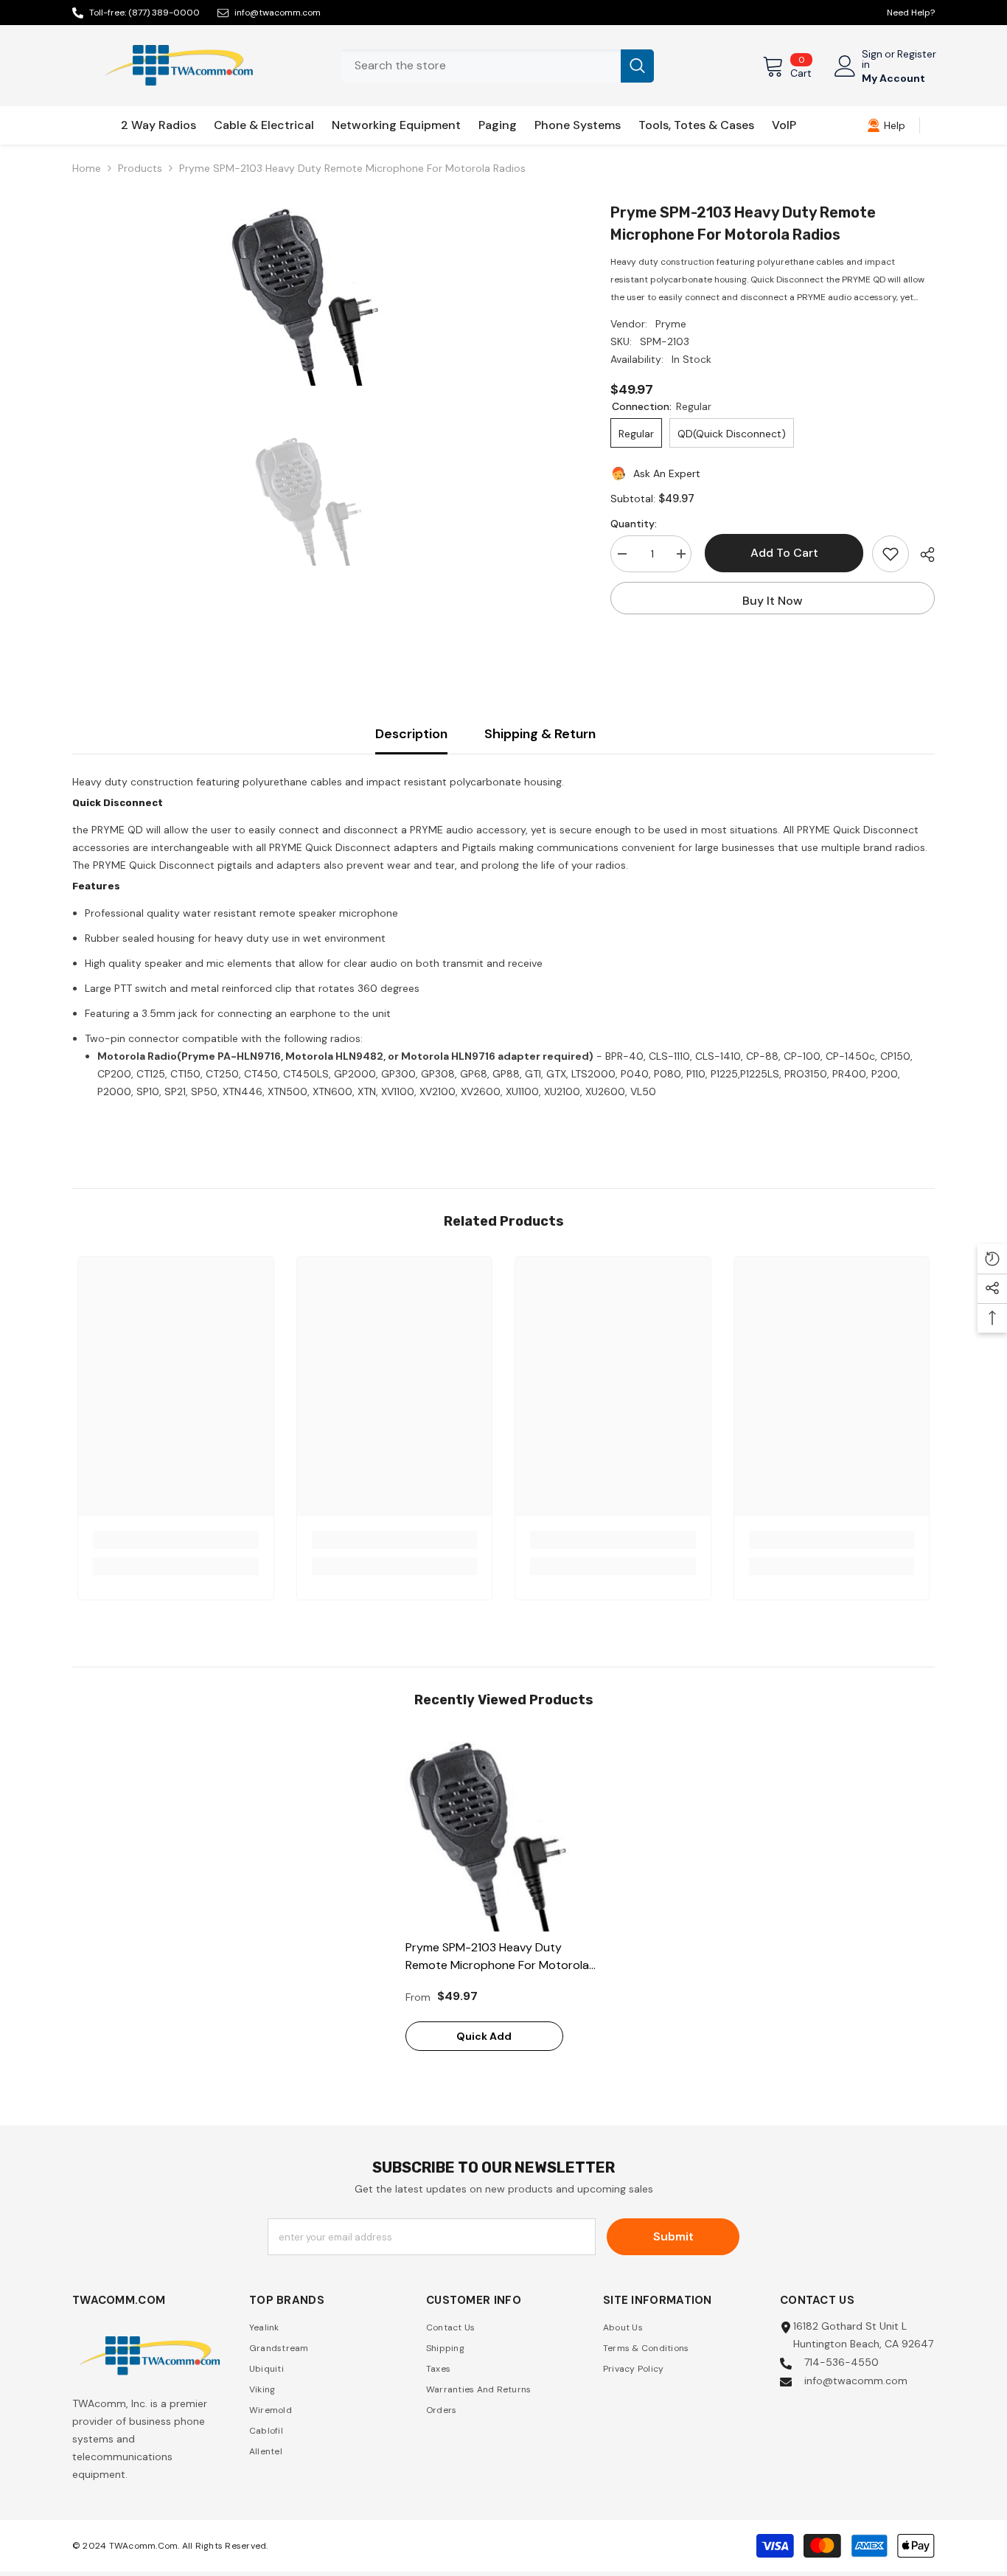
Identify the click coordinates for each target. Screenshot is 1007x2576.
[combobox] (481, 66)
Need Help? (911, 13)
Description (411, 734)
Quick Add (484, 2036)
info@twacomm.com (278, 13)
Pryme (671, 324)
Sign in (872, 59)
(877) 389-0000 (164, 13)
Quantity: (634, 524)
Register (917, 55)
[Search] (498, 66)
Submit (673, 2236)
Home (87, 168)
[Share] (922, 555)
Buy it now (773, 601)
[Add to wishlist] (891, 554)
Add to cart (782, 553)
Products (140, 168)
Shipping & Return (540, 734)
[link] (886, 125)
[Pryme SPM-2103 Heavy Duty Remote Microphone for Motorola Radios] (504, 1833)
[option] (320, 294)
